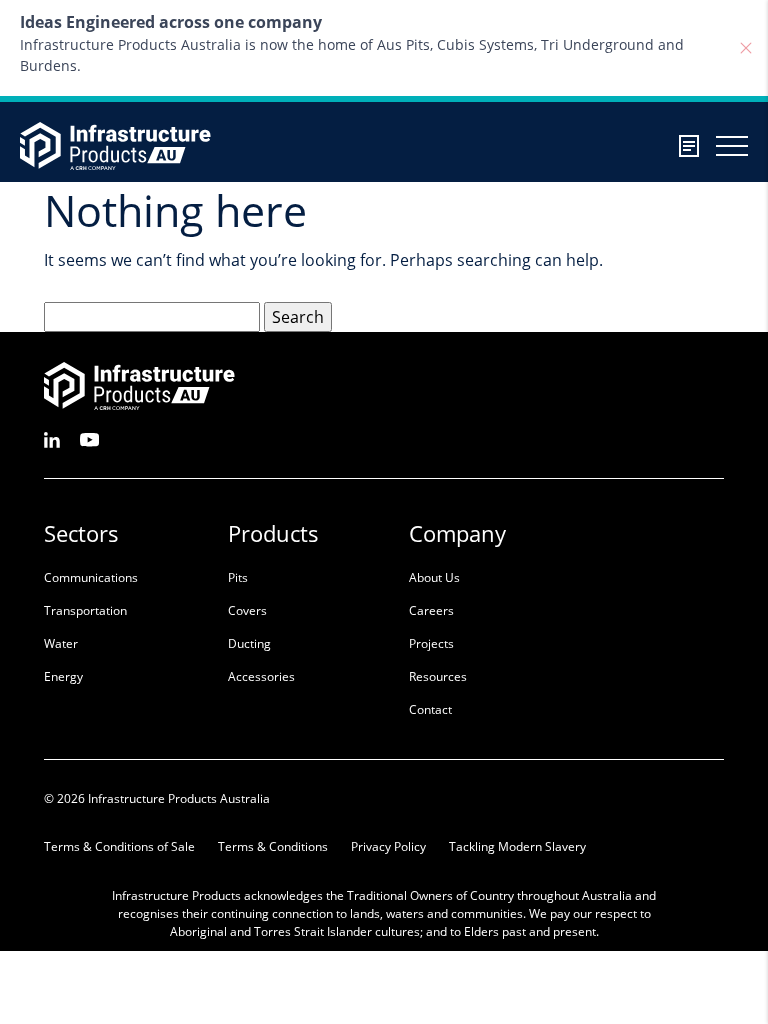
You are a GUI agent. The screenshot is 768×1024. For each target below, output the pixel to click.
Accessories (261, 676)
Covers (247, 610)
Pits (238, 577)
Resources (438, 676)
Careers (431, 610)
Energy (63, 676)
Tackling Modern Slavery (517, 846)
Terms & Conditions (273, 846)
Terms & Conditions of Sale (119, 846)
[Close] (746, 48)
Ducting (249, 643)
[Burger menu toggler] (732, 146)
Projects (431, 643)
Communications (91, 577)
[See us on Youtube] (89, 438)
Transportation (85, 610)
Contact (430, 709)
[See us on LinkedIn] (52, 438)
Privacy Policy (388, 846)
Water (61, 643)
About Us (434, 577)
